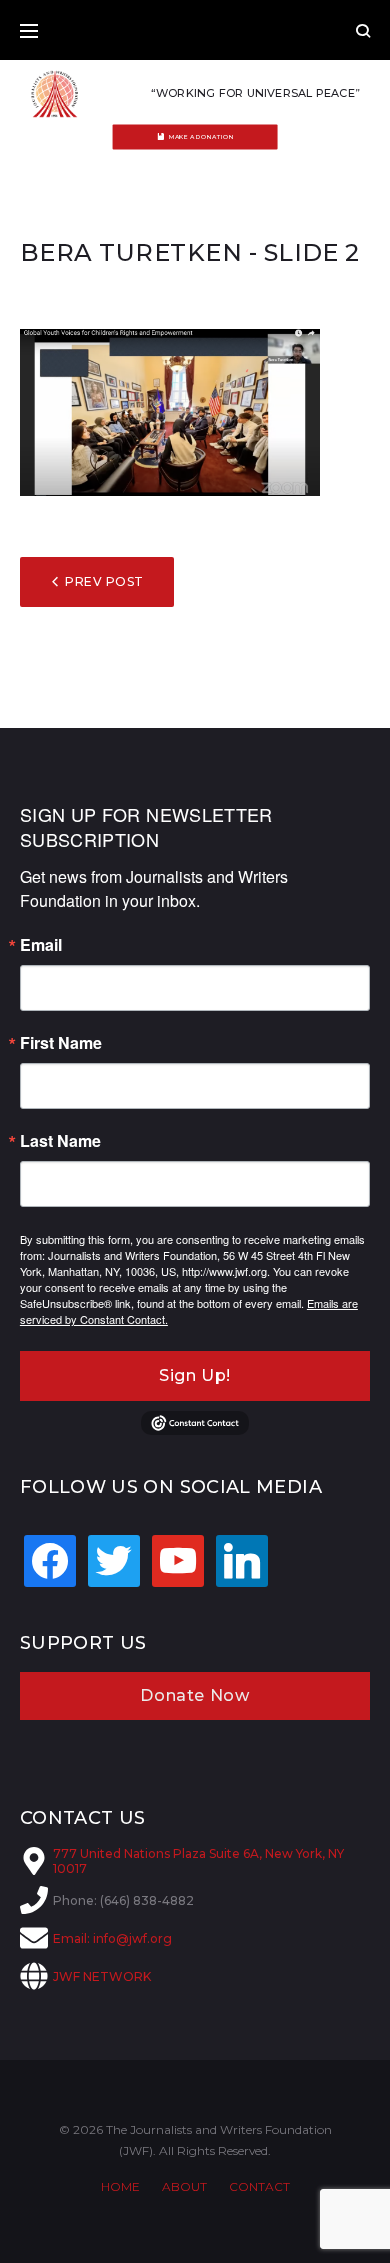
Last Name (60, 1141)
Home (120, 2186)
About (184, 2186)
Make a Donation (201, 137)
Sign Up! (195, 1375)
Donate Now (194, 1695)
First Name (61, 1043)
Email (41, 945)
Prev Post (104, 581)
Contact (259, 2186)
